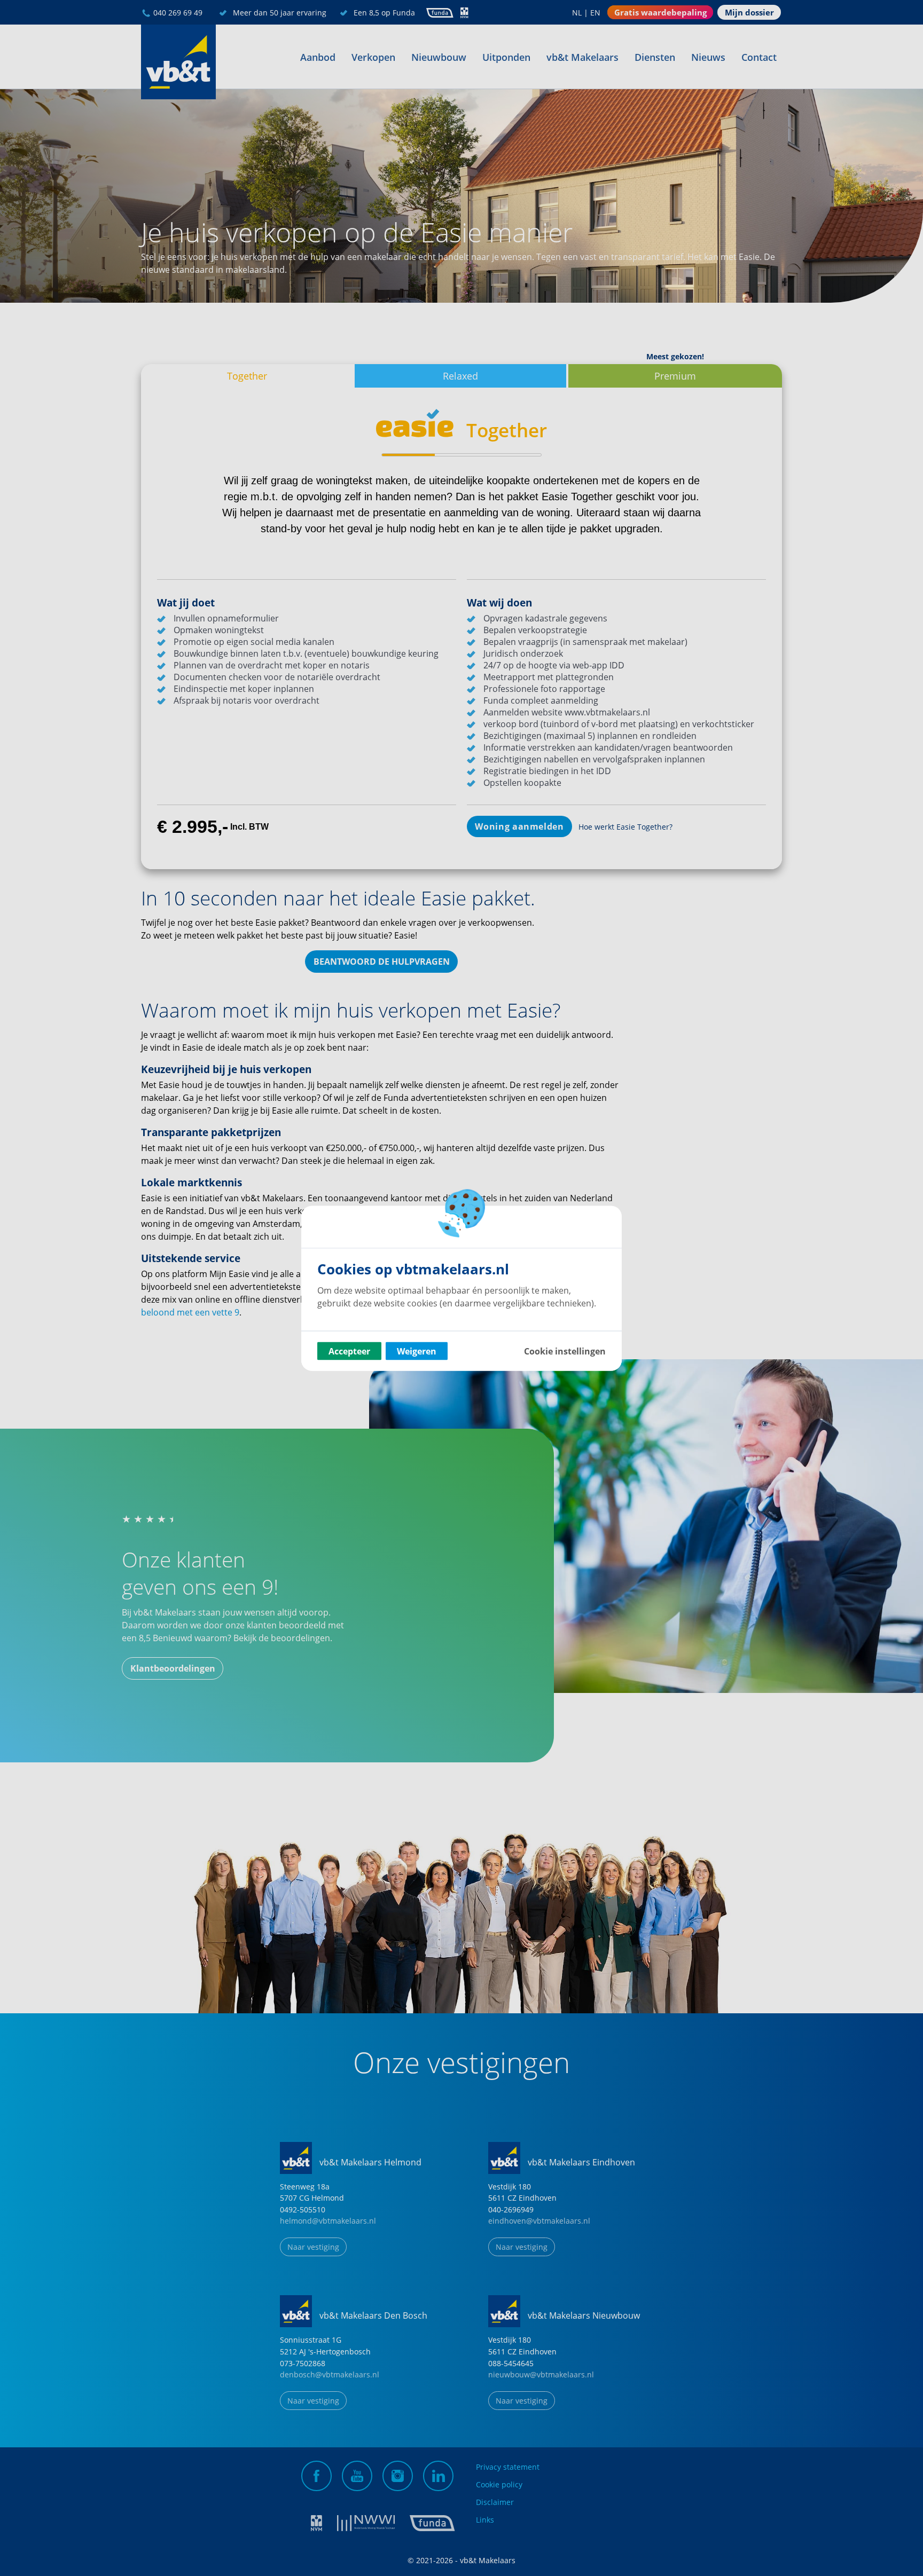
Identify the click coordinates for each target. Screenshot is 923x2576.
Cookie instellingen (565, 1351)
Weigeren (417, 1351)
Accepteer (349, 1351)
